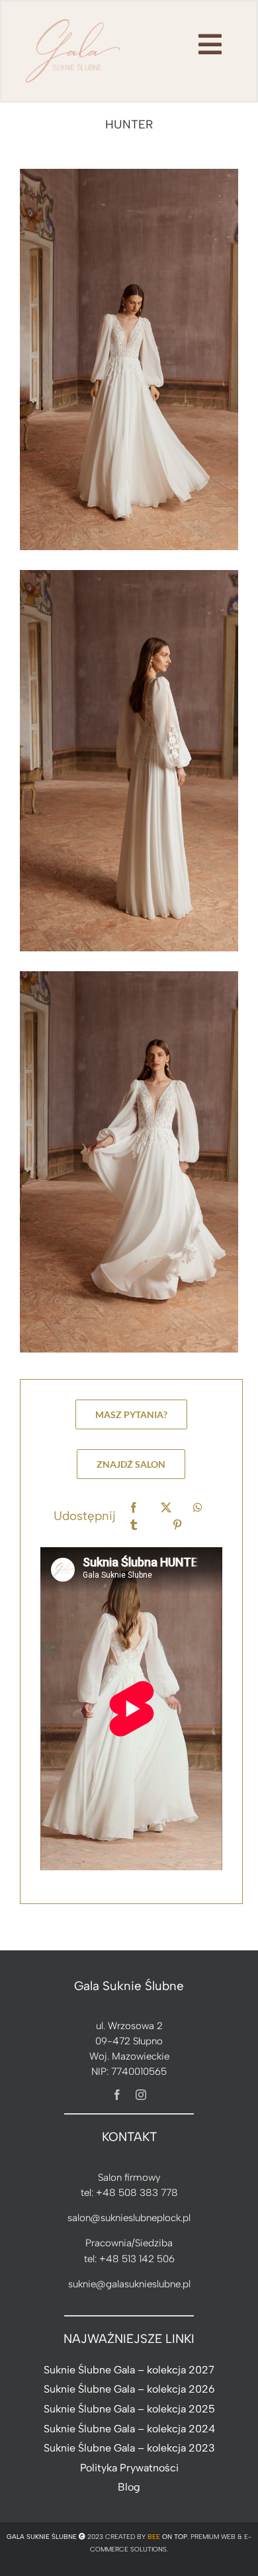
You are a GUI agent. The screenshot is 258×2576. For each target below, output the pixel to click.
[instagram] (141, 2095)
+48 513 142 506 (137, 2259)
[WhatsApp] (198, 1508)
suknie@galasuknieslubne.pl (129, 2284)
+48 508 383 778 (137, 2193)
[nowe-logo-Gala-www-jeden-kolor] (73, 20)
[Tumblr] (134, 1525)
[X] (166, 1508)
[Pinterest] (177, 1525)
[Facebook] (134, 1508)
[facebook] (117, 2095)
